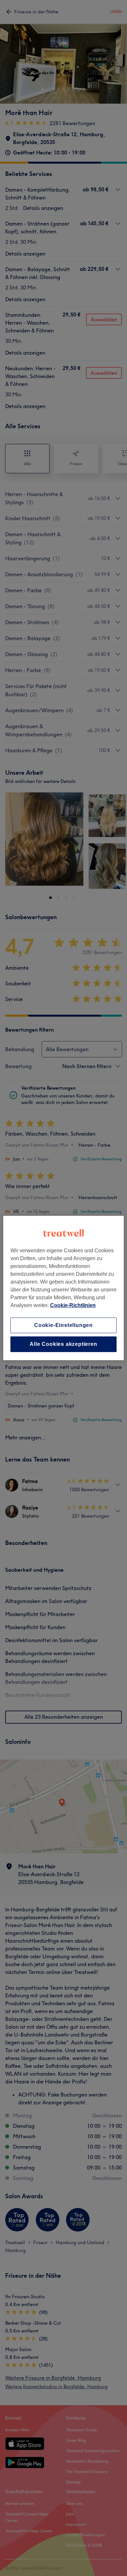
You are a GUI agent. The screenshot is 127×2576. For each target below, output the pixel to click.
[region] (64, 1288)
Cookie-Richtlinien (73, 1305)
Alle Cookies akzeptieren (63, 1344)
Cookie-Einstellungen (63, 1325)
